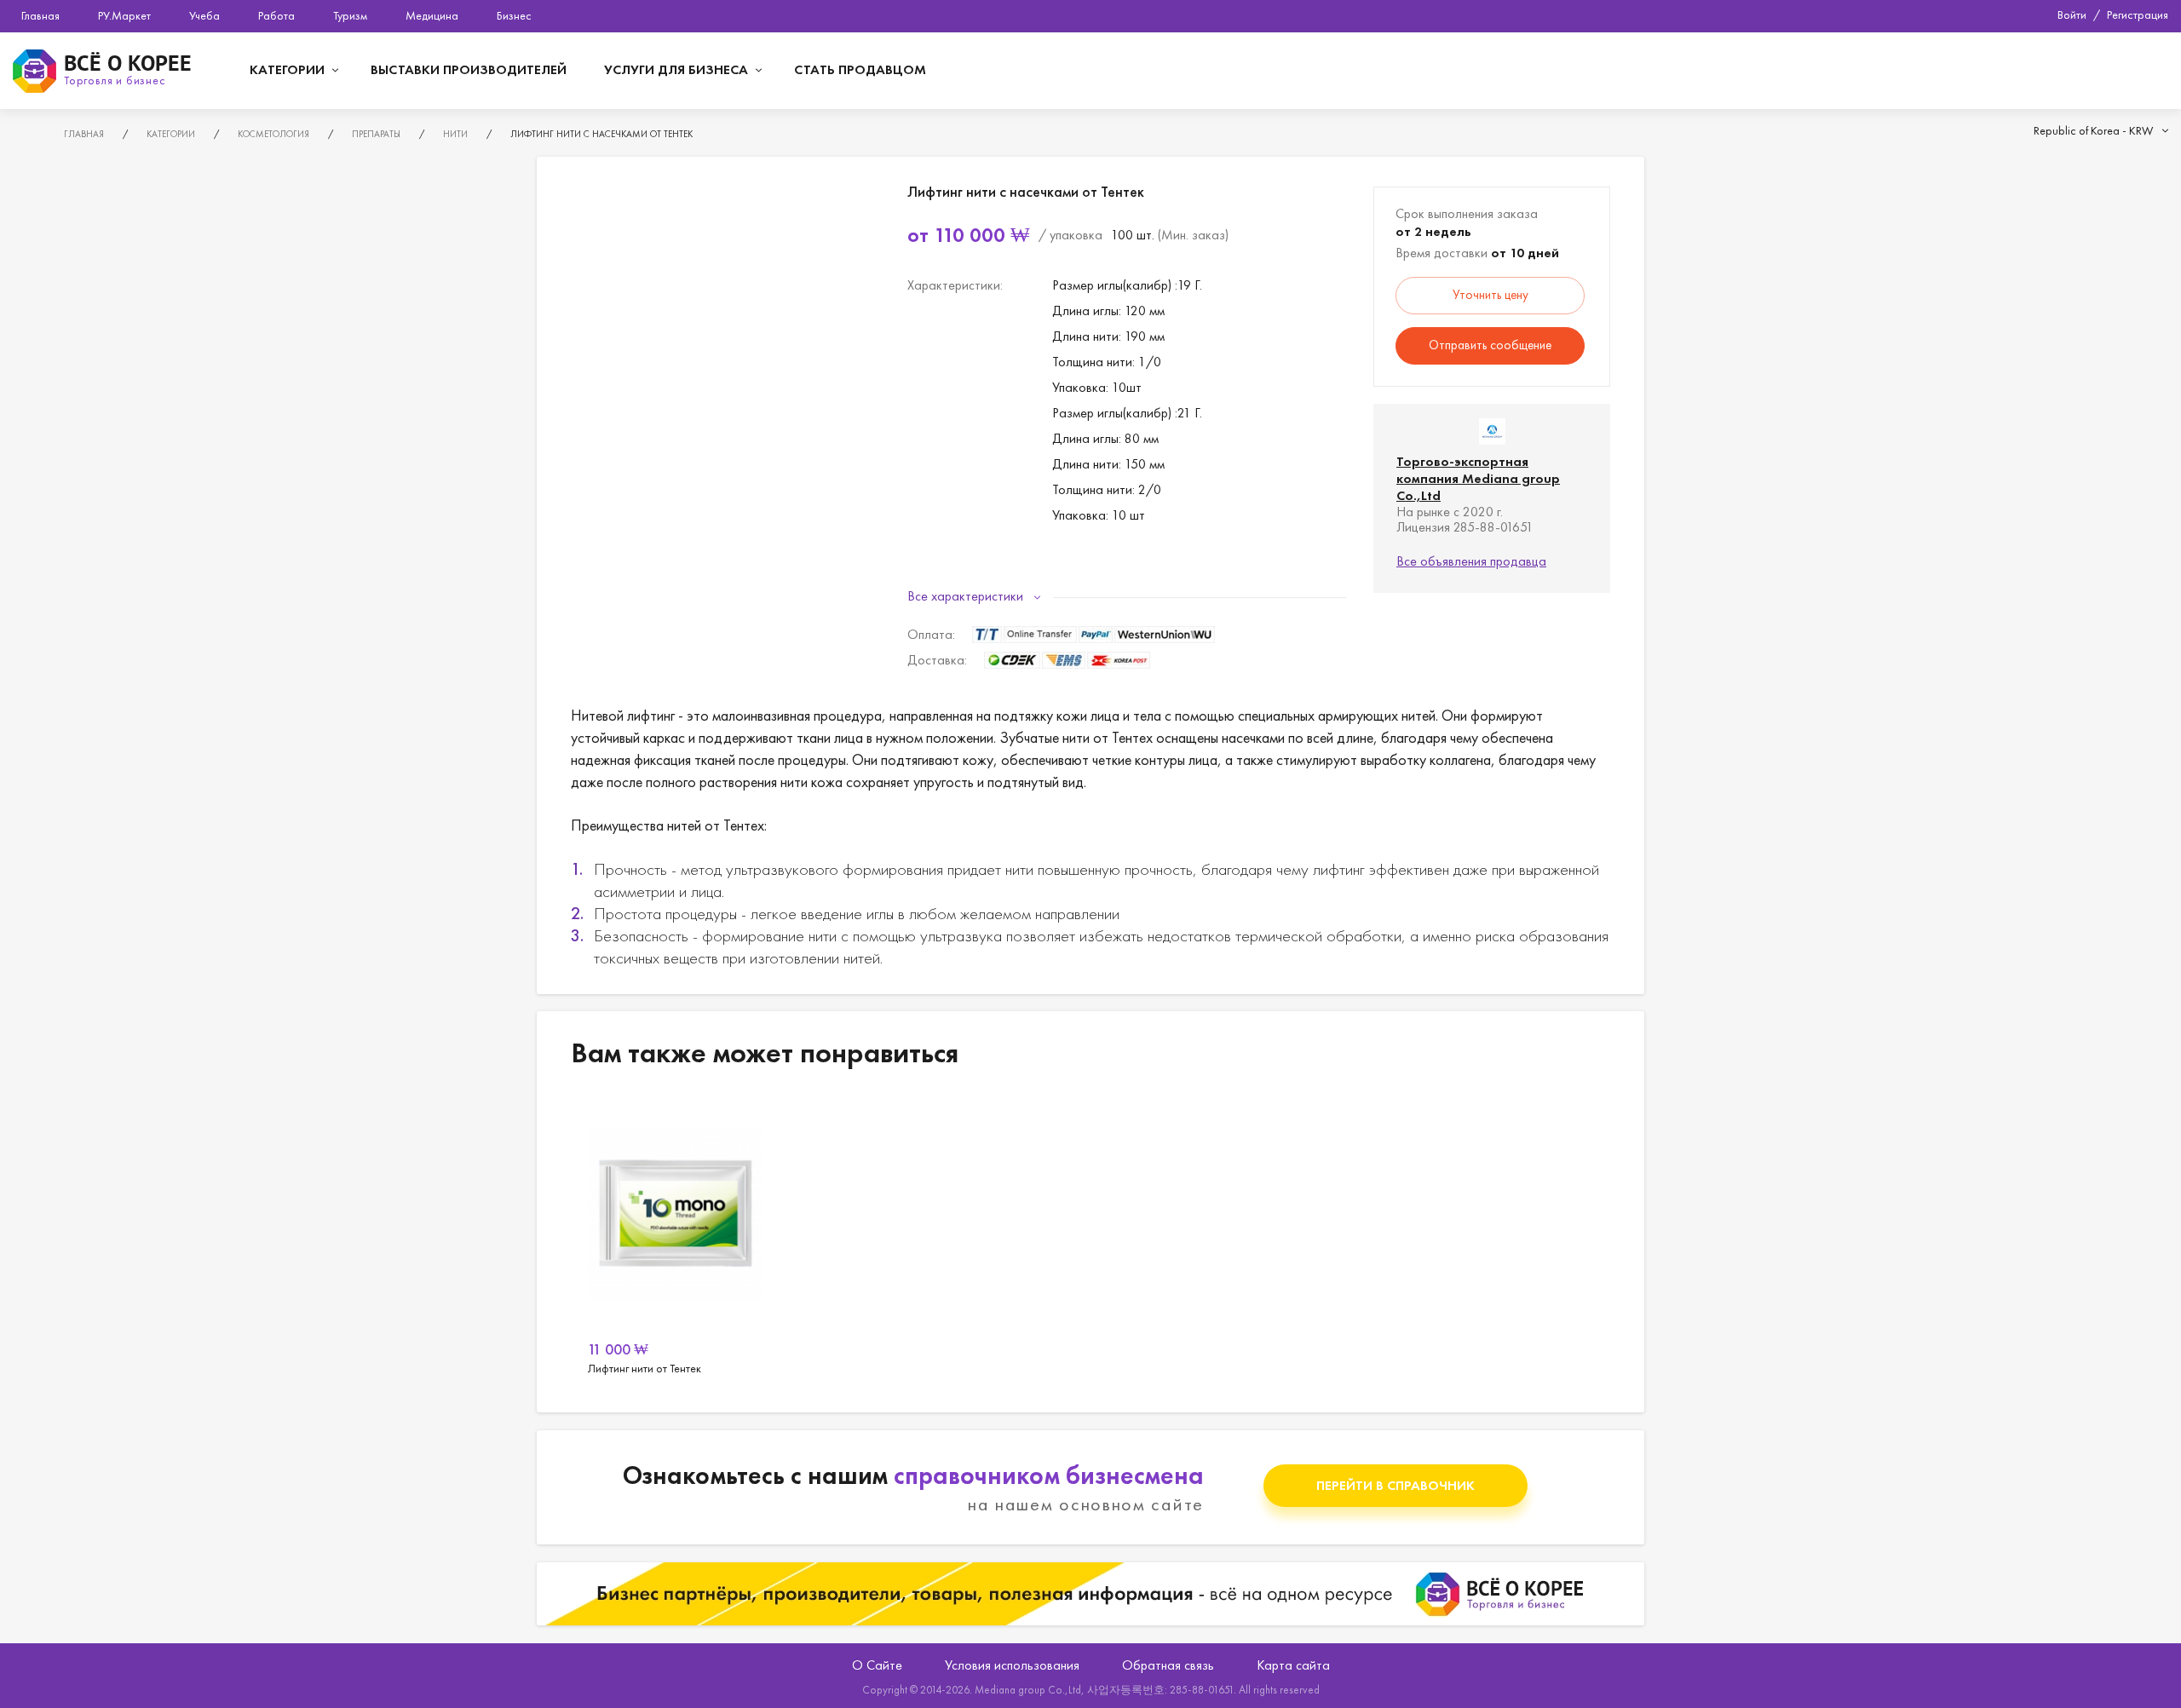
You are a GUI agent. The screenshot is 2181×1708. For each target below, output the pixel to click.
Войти (2072, 14)
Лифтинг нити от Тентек (675, 1244)
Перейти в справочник (1395, 1485)
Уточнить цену (1490, 295)
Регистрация (2138, 14)
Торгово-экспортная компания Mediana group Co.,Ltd (1478, 478)
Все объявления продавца (1471, 561)
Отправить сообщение (1490, 345)
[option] (675, 1244)
